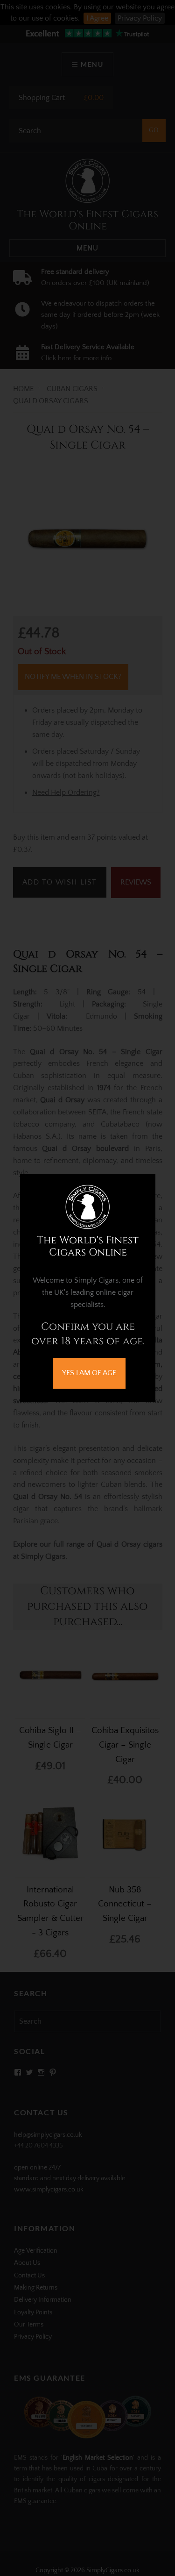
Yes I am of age (89, 1373)
